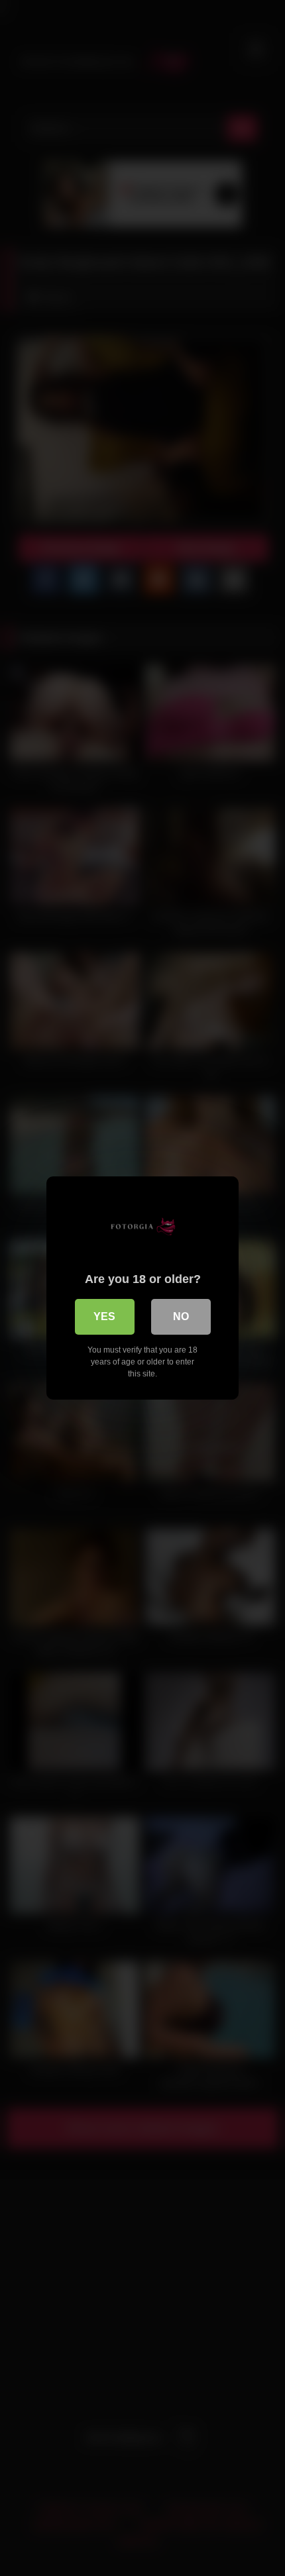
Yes (104, 1316)
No (181, 1316)
